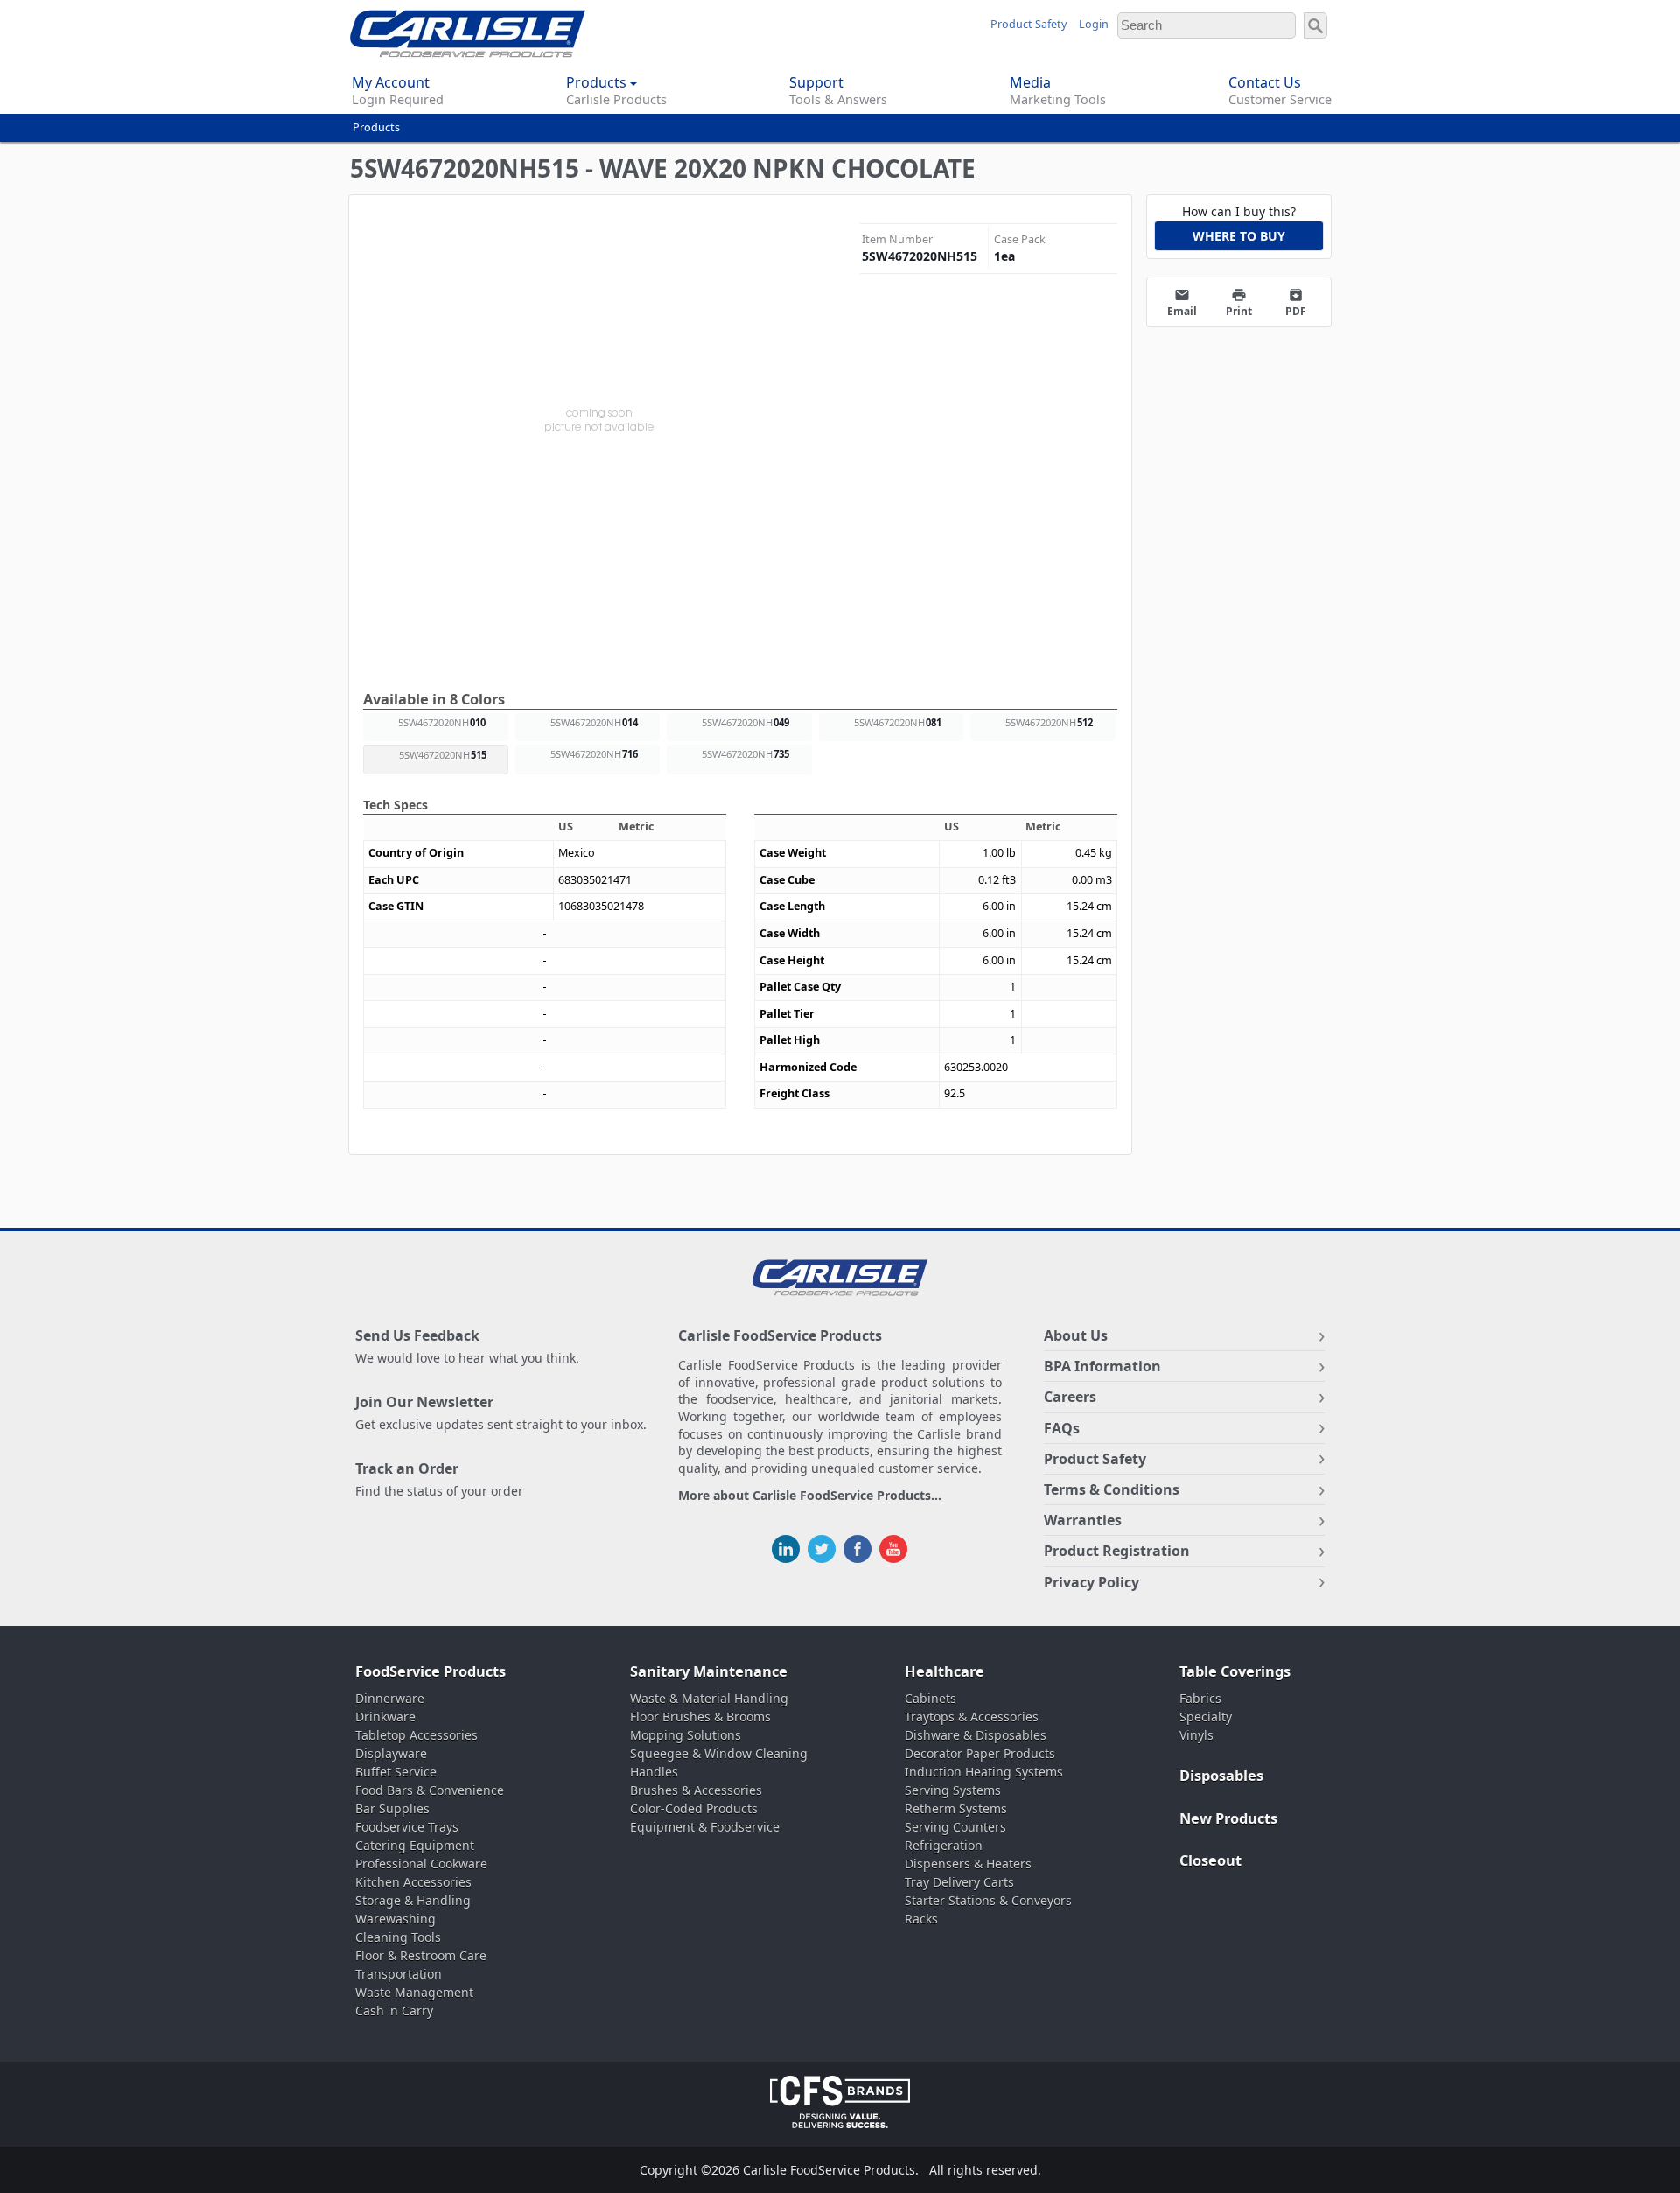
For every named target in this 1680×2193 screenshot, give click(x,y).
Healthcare (945, 1671)
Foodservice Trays (407, 1827)
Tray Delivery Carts (959, 1882)
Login (1094, 24)
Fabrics (1200, 1698)
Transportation (399, 1974)
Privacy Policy (1092, 1582)
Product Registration (1117, 1551)
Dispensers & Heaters (968, 1864)
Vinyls (1197, 1735)
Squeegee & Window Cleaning (719, 1753)
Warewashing (395, 1919)
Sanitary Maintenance (709, 1671)
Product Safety (1029, 24)
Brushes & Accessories (696, 1790)
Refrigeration (944, 1845)
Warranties (1083, 1520)
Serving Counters (955, 1827)
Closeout (1211, 1860)
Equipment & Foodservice (705, 1827)
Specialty (1206, 1717)
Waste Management (414, 1992)
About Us (1076, 1335)
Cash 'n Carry (394, 2011)
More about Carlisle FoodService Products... (810, 1496)
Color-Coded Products (694, 1808)
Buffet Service (396, 1772)
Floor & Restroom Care (421, 1955)
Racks (921, 1919)
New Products (1228, 1818)
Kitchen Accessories (413, 1882)
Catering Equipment (415, 1845)
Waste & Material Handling (709, 1698)
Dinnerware (390, 1698)
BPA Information (1102, 1366)
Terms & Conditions (1112, 1489)
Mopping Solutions (686, 1735)
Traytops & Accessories (972, 1717)
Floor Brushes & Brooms (700, 1717)
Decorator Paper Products (980, 1753)
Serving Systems (953, 1790)
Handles (654, 1772)
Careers (1070, 1397)
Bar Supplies (392, 1808)
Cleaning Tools (398, 1937)
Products (376, 127)
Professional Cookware (421, 1864)
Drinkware (385, 1717)
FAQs (1062, 1428)
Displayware (391, 1753)
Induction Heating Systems (984, 1772)
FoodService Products (430, 1671)
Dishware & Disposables (976, 1735)
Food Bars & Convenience (430, 1790)
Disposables (1221, 1776)
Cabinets (931, 1698)
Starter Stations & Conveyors (988, 1900)
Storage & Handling (413, 1900)
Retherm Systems (956, 1808)
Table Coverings (1235, 1671)
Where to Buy (1239, 236)
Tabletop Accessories (416, 1735)
